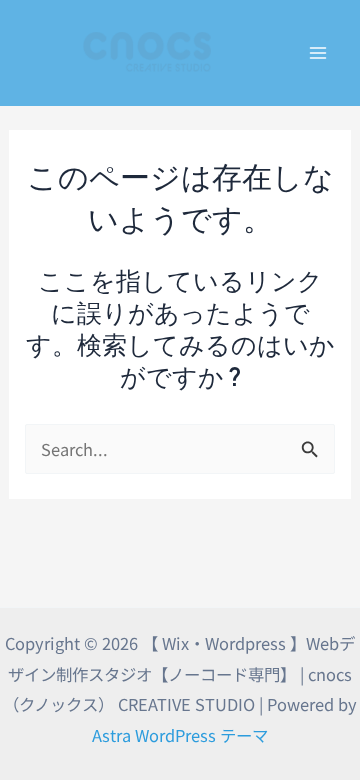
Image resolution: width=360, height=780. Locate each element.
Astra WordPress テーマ (180, 735)
